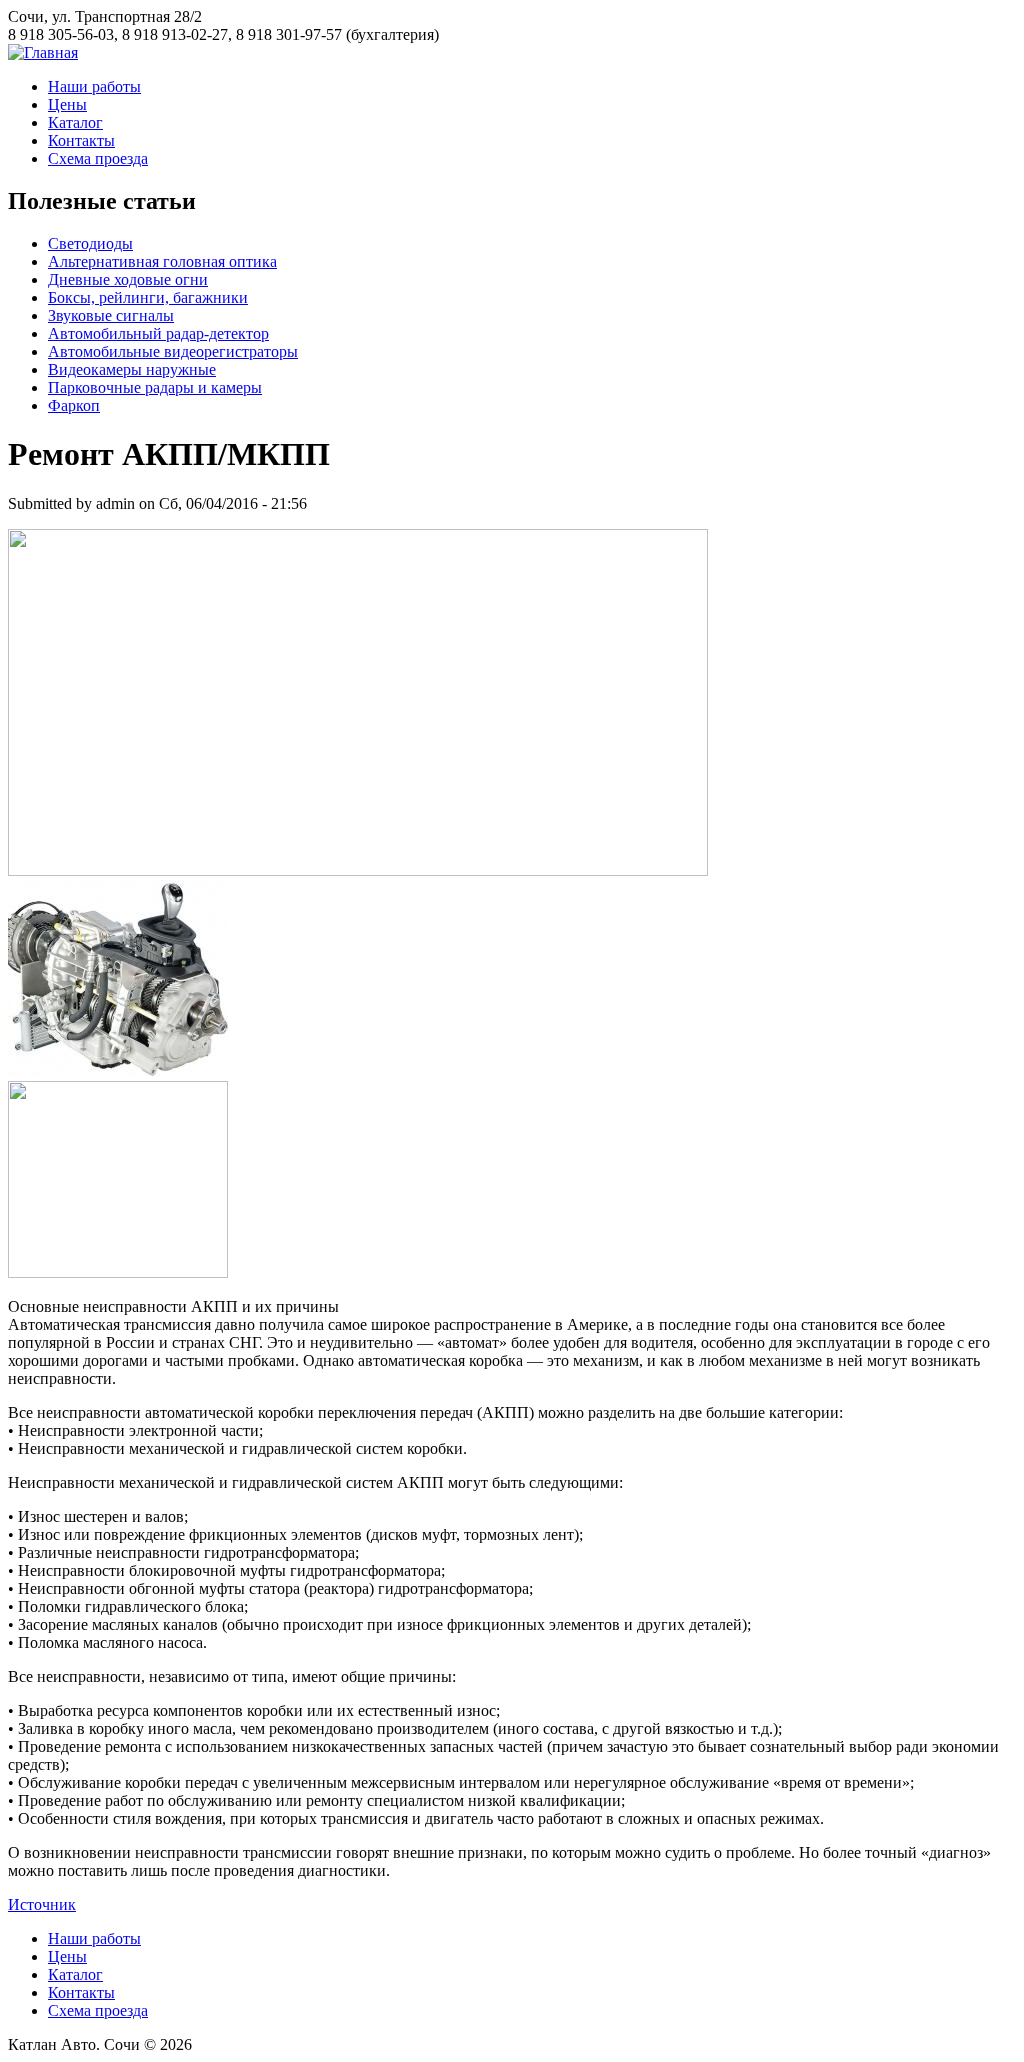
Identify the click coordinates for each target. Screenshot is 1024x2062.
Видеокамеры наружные (132, 369)
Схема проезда (98, 158)
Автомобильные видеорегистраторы (173, 351)
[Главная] (43, 52)
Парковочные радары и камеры (155, 387)
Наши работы (94, 86)
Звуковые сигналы (111, 315)
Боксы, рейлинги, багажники (148, 297)
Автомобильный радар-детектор (158, 333)
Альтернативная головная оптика (162, 261)
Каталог (75, 122)
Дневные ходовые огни (128, 279)
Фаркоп (74, 405)
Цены (67, 104)
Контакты (81, 140)
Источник (42, 1904)
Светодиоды (90, 243)
